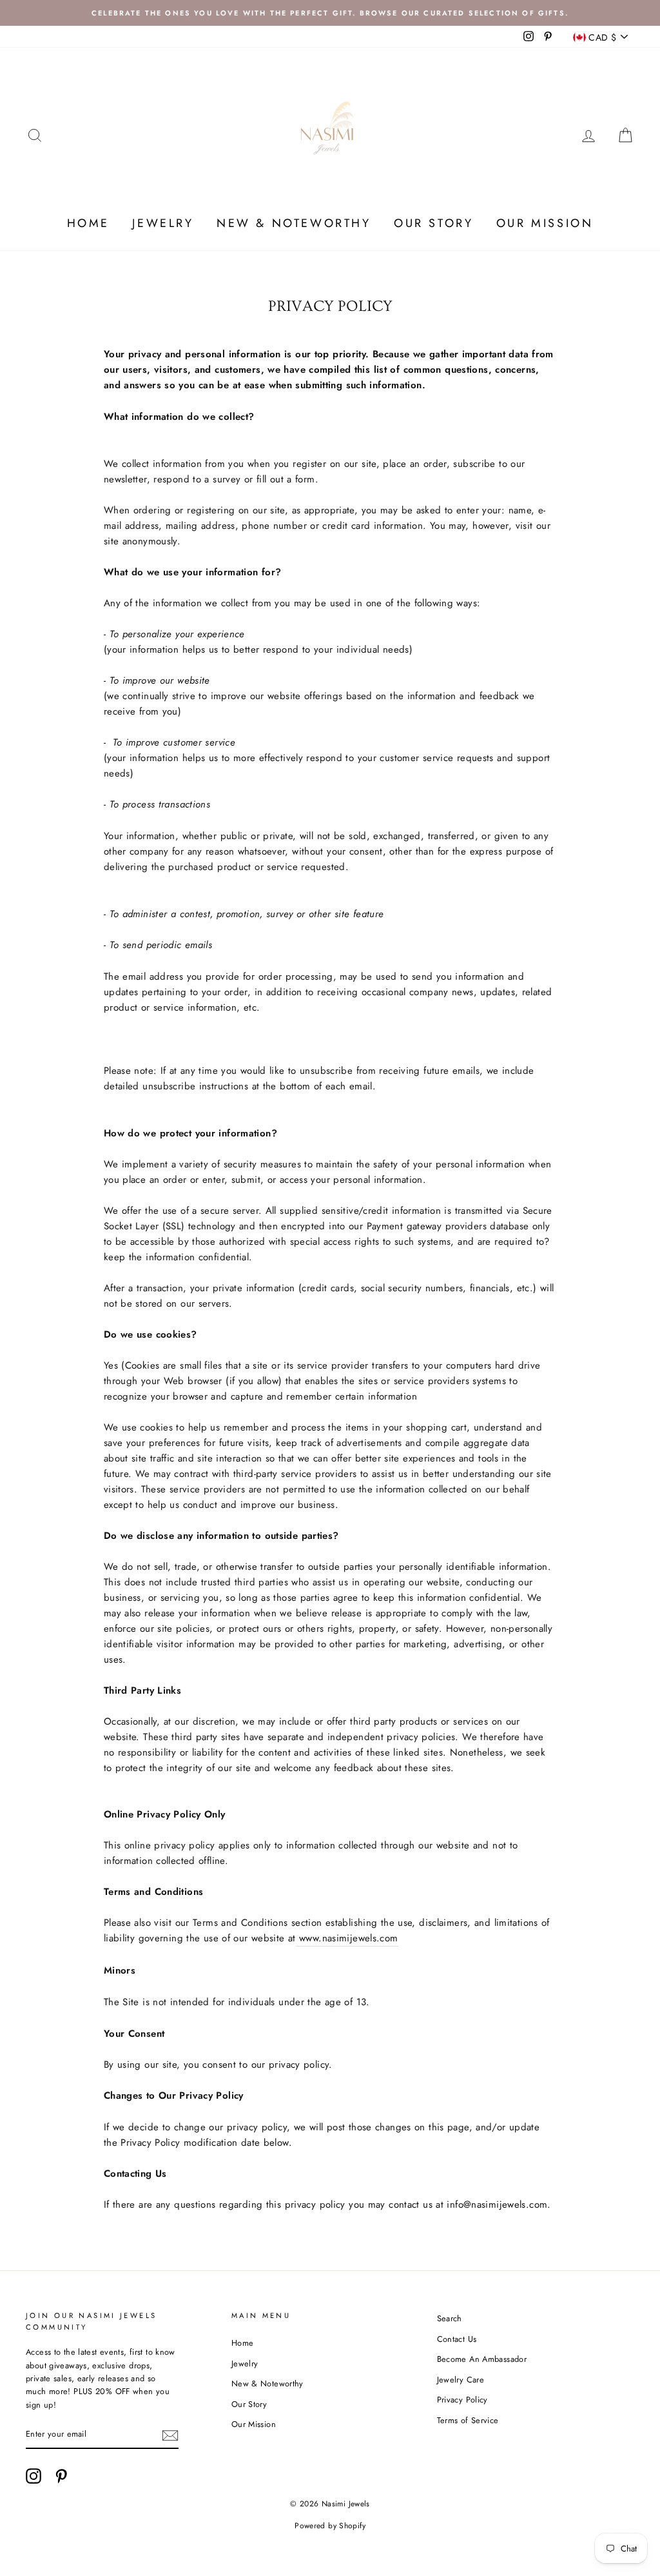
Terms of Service (468, 2420)
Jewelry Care (461, 2380)
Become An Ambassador (482, 2359)
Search (450, 2318)
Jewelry (163, 223)
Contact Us (457, 2339)
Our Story (433, 223)
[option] (330, 13)
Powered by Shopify (330, 2526)
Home (88, 223)
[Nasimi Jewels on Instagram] (34, 2476)
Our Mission (545, 223)
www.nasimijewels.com (349, 1938)
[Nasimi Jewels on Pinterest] (61, 2476)
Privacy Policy (462, 2400)
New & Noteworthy (294, 223)
